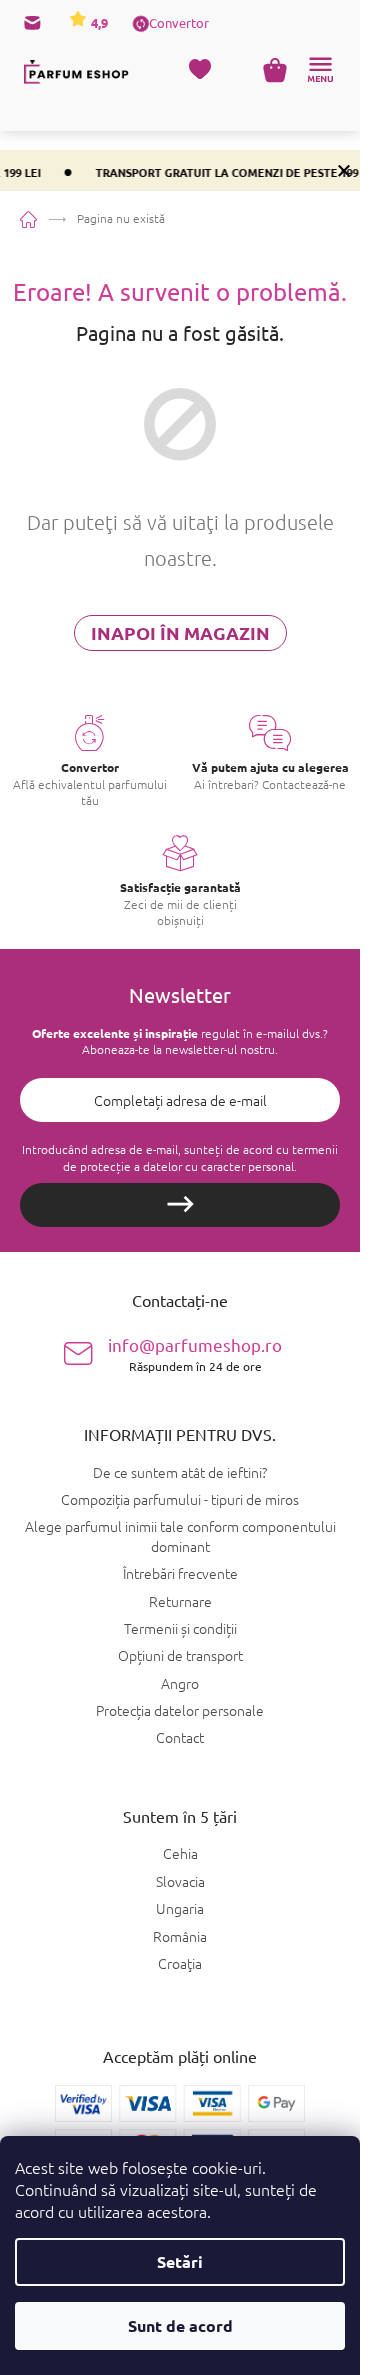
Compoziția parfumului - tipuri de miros (180, 1499)
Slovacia (180, 1881)
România (180, 1936)
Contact (180, 1737)
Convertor (179, 22)
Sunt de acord (180, 2325)
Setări (180, 2261)
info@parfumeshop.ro (195, 1353)
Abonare (180, 1205)
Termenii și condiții (180, 1628)
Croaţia (180, 1963)
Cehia (180, 1853)
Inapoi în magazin (180, 632)
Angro (180, 1683)
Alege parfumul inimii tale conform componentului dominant (180, 1535)
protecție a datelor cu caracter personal (187, 1166)
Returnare (180, 1601)
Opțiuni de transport (180, 1655)
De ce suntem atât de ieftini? (180, 1472)
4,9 (98, 22)
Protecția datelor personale (180, 1710)
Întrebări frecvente (180, 1573)
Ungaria (180, 1908)
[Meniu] (320, 70)
